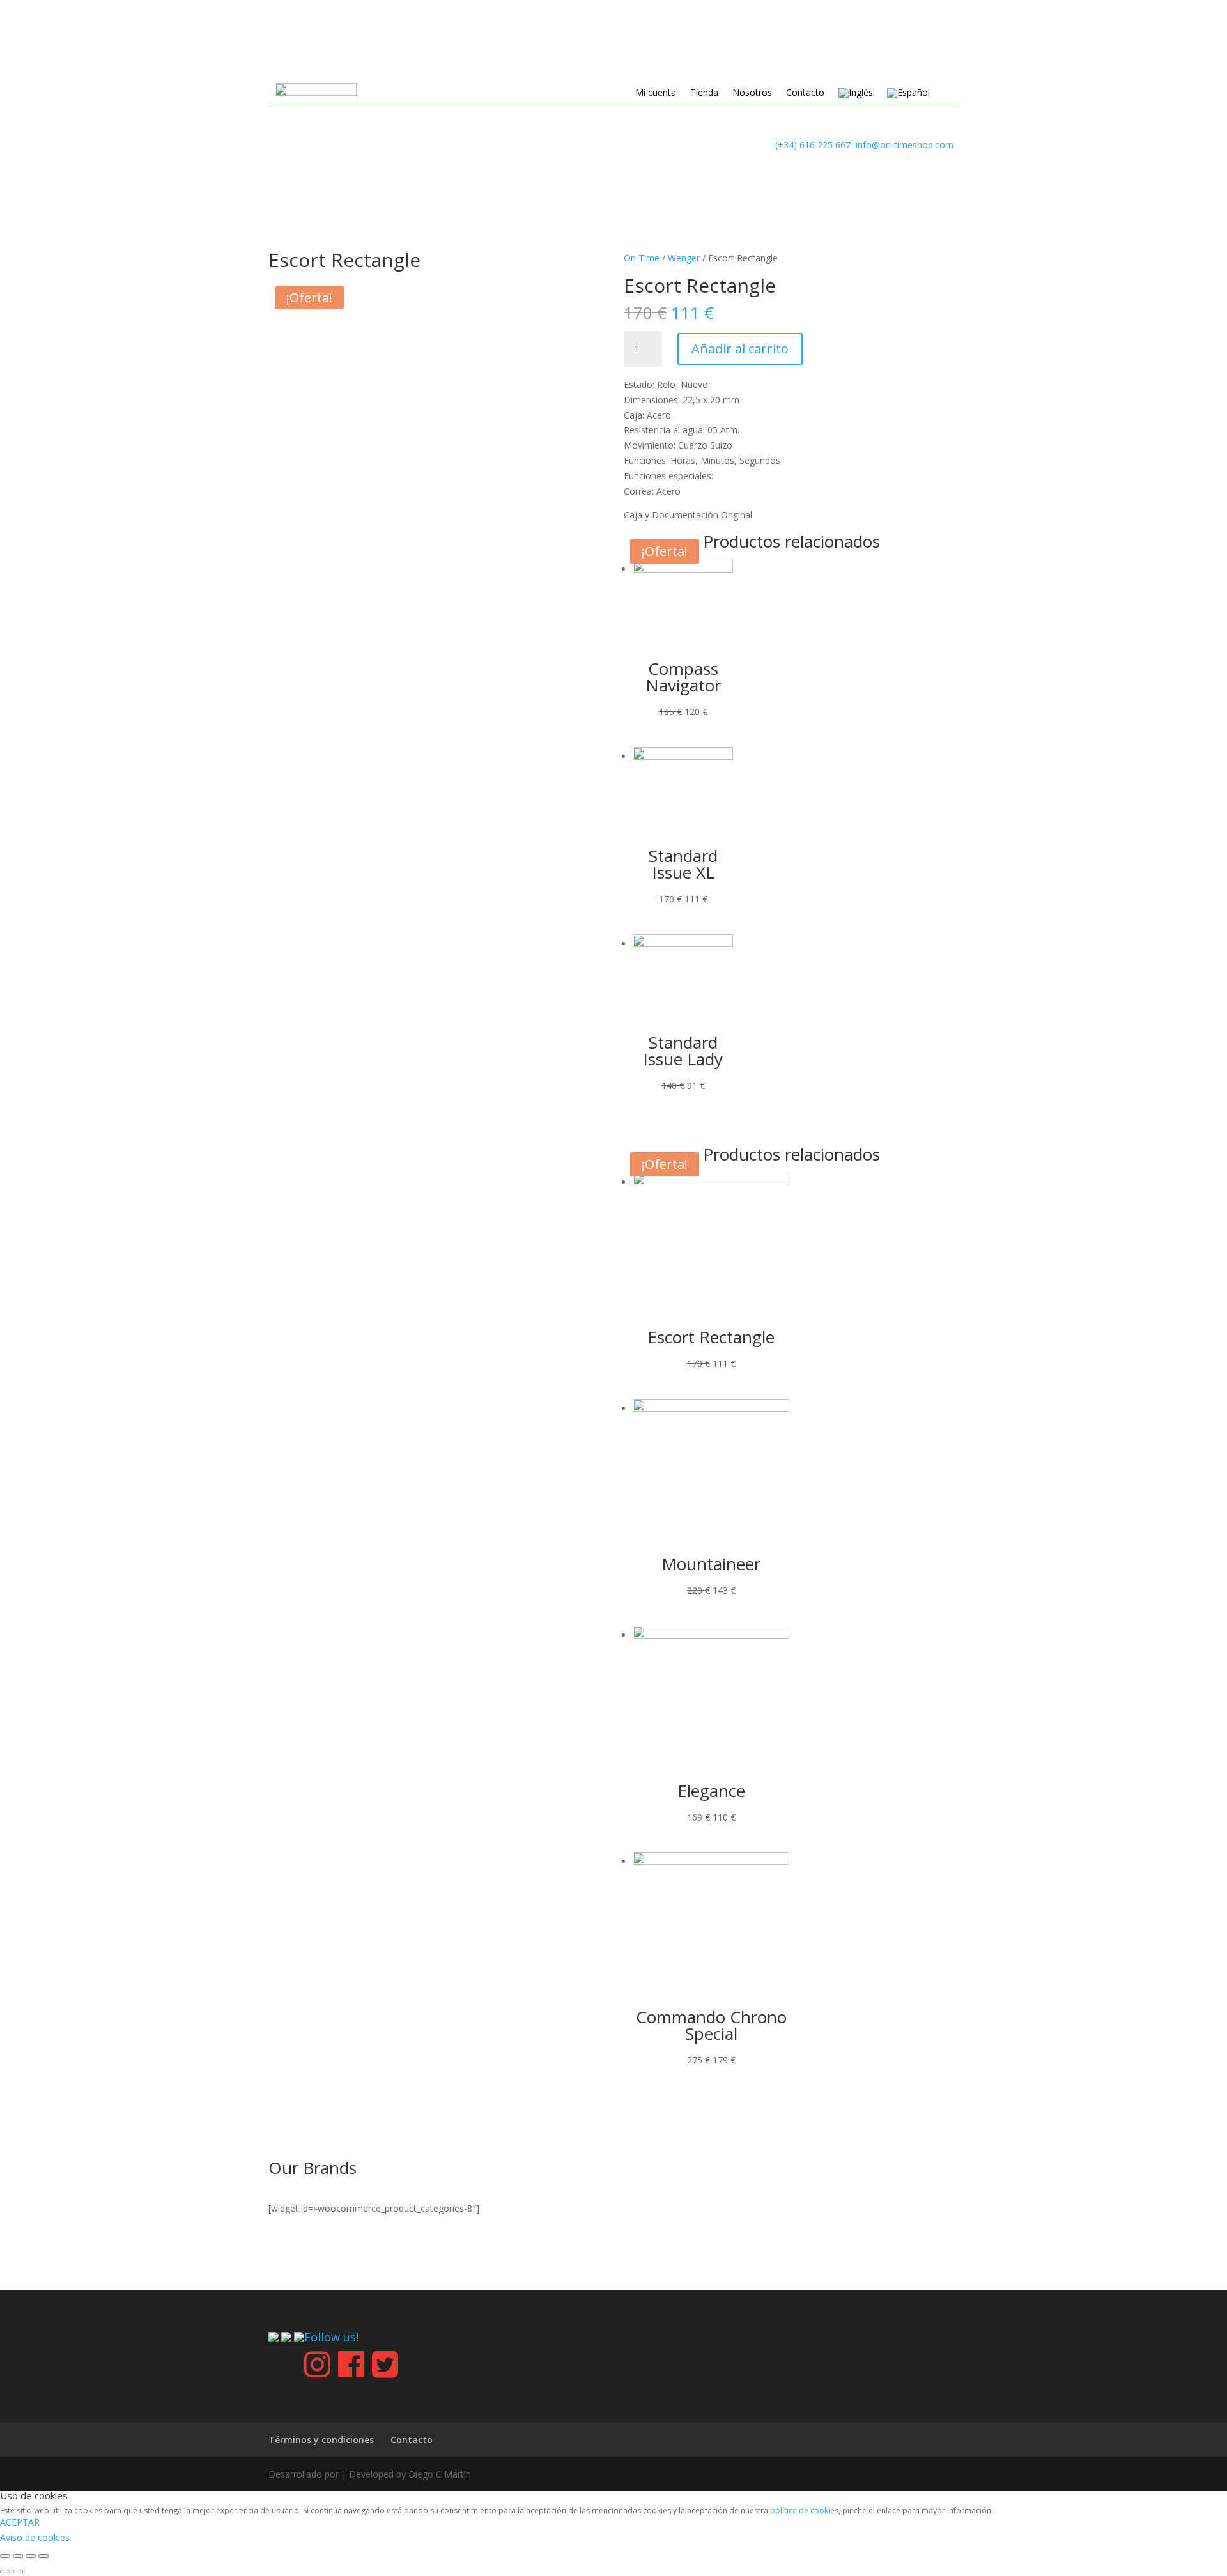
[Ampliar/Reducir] (43, 2556)
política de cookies (804, 2510)
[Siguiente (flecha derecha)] (18, 2572)
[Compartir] (18, 2556)
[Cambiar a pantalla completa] (31, 2556)
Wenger (684, 258)
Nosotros (752, 93)
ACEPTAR (20, 2522)
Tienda (704, 93)
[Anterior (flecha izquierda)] (5, 2572)
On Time (642, 258)
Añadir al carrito (740, 349)
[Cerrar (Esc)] (5, 2556)
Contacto (805, 93)
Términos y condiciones (321, 2440)
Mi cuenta (656, 93)
